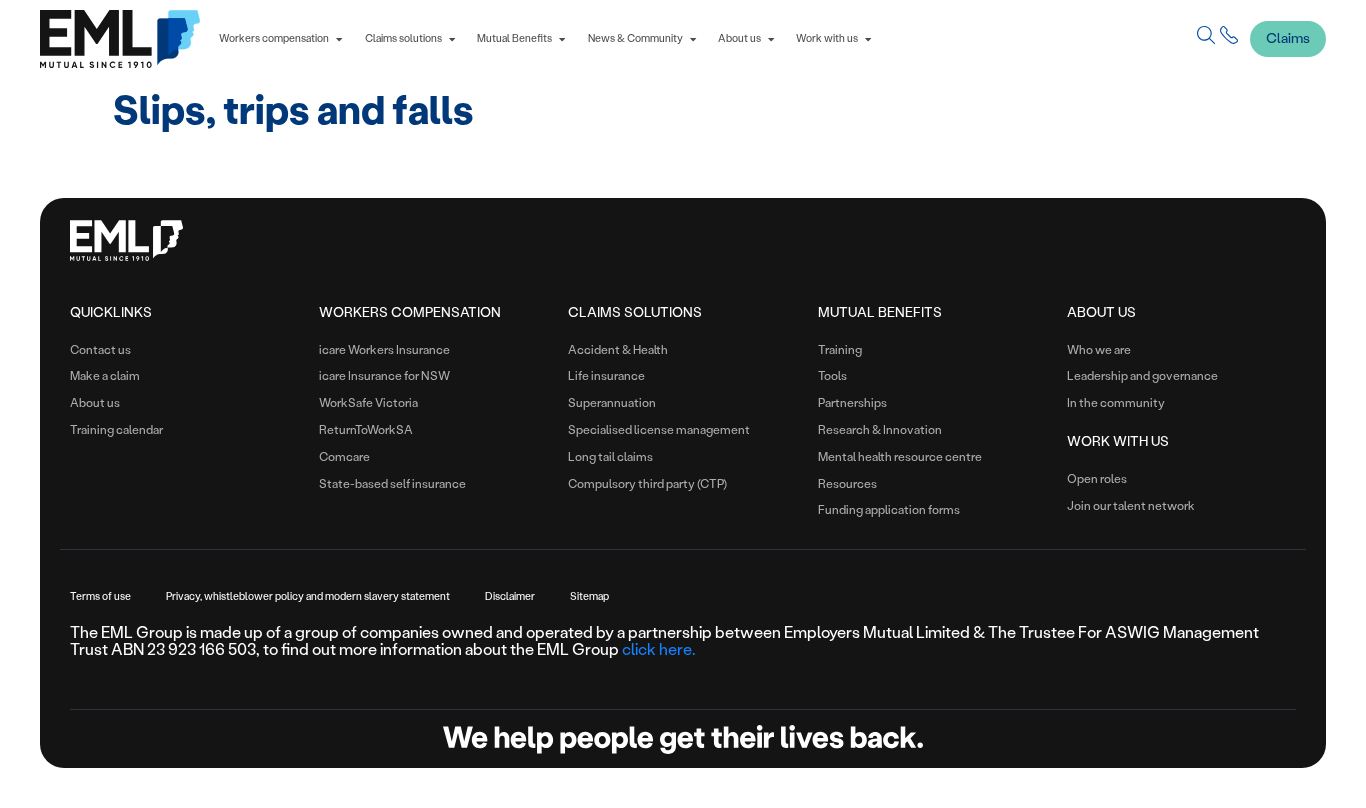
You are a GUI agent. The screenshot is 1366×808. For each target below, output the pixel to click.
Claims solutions (635, 312)
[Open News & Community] (693, 39)
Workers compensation (410, 312)
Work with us (1118, 441)
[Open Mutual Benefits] (562, 39)
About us (1101, 312)
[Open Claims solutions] (452, 39)
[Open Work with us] (868, 39)
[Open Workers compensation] (339, 39)
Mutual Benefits (880, 312)
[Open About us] (771, 39)
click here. (658, 649)
